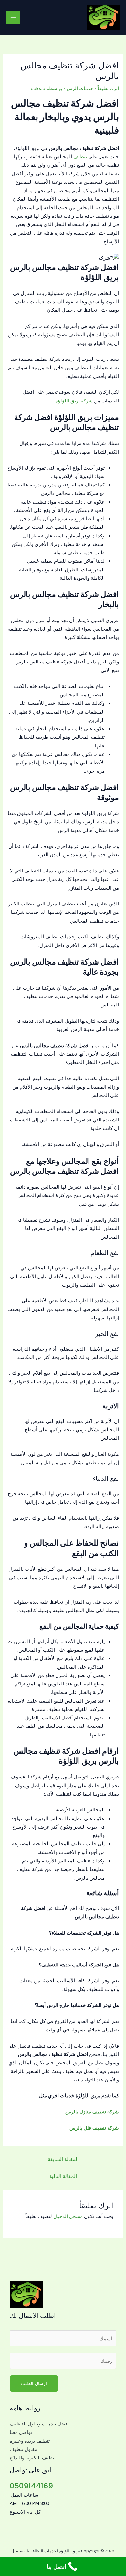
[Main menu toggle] (13, 17)
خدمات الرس (80, 88)
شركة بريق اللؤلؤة (74, 401)
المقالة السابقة (63, 2159)
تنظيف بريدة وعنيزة (30, 2441)
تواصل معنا (21, 2432)
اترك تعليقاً (108, 88)
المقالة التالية (63, 2176)
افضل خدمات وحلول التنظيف (39, 2424)
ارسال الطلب (34, 2383)
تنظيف (80, 156)
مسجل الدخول (68, 2216)
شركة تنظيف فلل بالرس (94, 2128)
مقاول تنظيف (23, 2449)
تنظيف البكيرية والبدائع (33, 2457)
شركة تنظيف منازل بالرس (92, 2112)
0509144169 (31, 2486)
